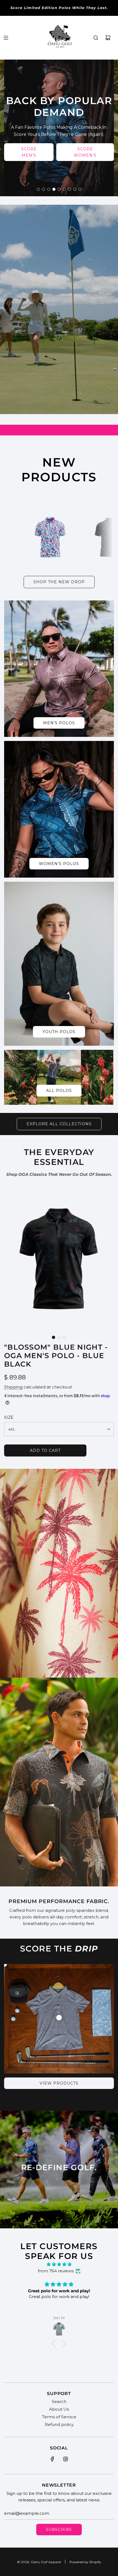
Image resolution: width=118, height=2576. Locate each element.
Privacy (36, 1346)
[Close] (108, 1217)
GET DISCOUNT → (59, 1354)
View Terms (23, 1346)
